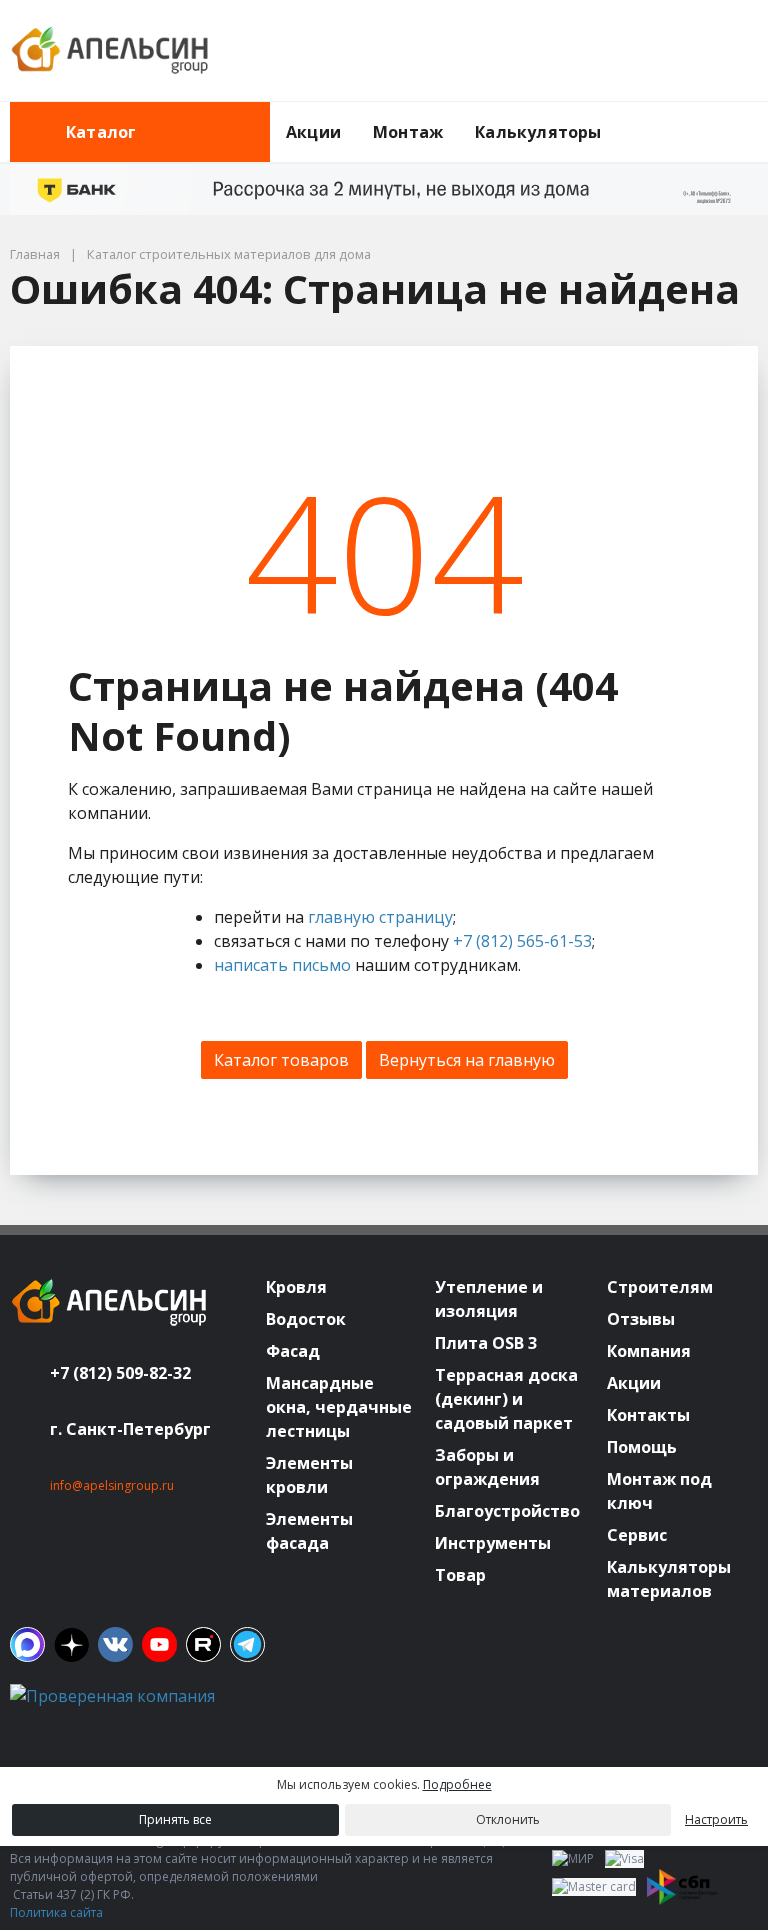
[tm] (247, 1644)
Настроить (716, 1819)
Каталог (101, 132)
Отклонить (508, 1819)
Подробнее (457, 1784)
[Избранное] (633, 51)
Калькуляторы (538, 132)
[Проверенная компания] (112, 1696)
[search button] (750, 114)
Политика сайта (56, 1912)
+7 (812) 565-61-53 (522, 941)
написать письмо (282, 965)
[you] (159, 1644)
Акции (313, 132)
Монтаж (408, 132)
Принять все (175, 1819)
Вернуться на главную (467, 1060)
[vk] (115, 1644)
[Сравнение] (679, 51)
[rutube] (203, 1644)
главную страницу (380, 917)
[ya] (71, 1644)
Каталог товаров (281, 1060)
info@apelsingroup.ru (112, 1485)
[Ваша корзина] (725, 51)
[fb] (27, 1644)
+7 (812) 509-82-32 (120, 1373)
